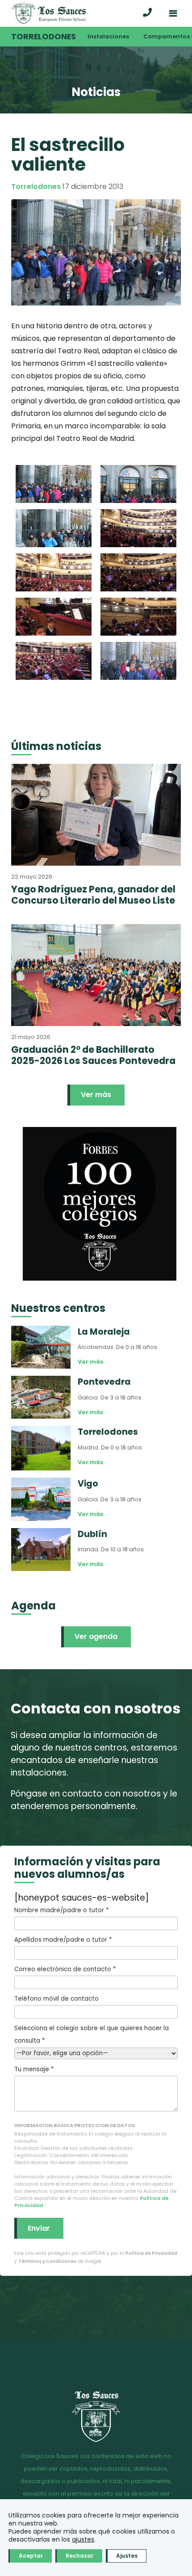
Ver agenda (96, 1636)
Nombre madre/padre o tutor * (61, 1910)
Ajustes (127, 2556)
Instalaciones (108, 36)
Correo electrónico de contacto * (65, 1969)
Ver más (96, 1095)
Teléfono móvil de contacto (56, 1999)
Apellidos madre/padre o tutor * (63, 1940)
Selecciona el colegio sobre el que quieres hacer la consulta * (92, 2034)
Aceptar (31, 2556)
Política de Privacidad (151, 2253)
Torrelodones (44, 37)
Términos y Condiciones (47, 2261)
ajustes (83, 2539)
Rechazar (79, 2556)
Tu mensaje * (34, 2069)
